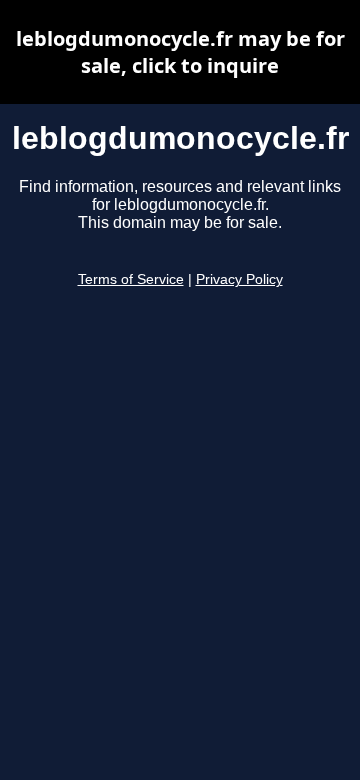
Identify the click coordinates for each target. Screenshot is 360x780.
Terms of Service (131, 279)
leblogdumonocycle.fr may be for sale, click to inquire (180, 52)
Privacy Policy (239, 279)
